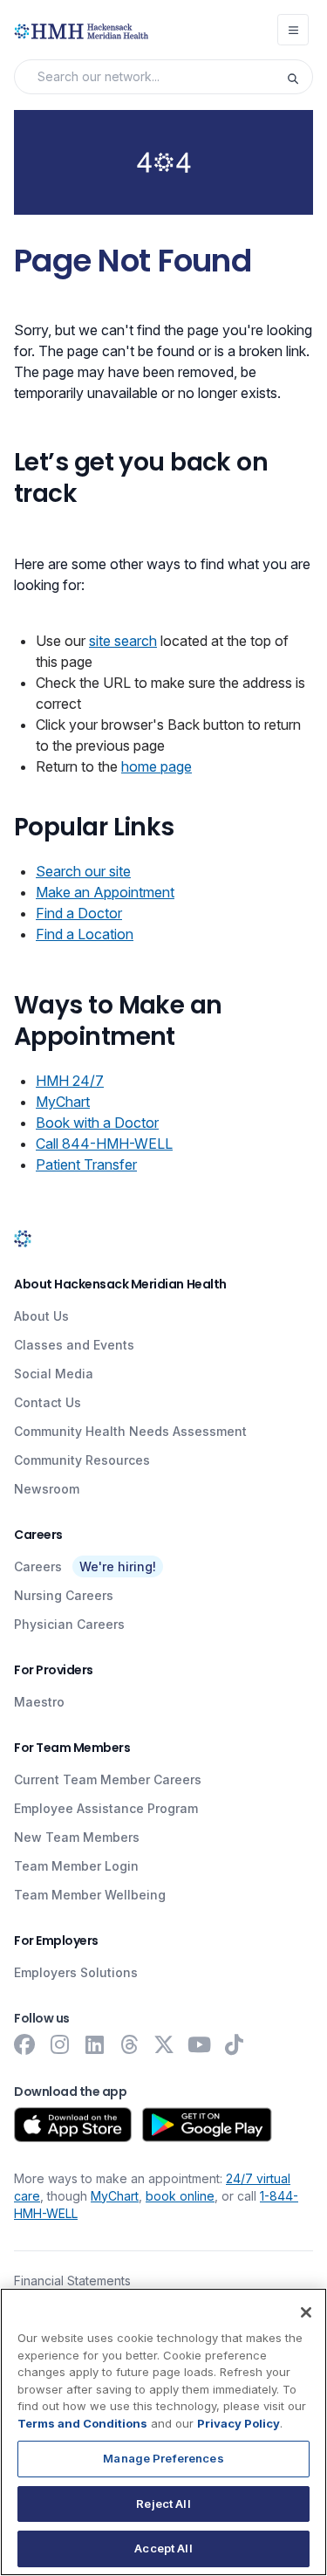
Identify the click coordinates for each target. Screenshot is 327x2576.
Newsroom (47, 1489)
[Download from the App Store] (73, 2125)
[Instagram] (59, 2044)
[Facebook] (24, 2044)
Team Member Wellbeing (90, 1895)
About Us (41, 1316)
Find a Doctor (79, 913)
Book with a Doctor (97, 1123)
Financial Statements (72, 2281)
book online (180, 2196)
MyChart (63, 1102)
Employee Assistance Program (106, 1808)
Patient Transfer (86, 1164)
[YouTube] (199, 2044)
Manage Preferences (163, 2458)
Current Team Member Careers (108, 1779)
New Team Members (77, 1837)
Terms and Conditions (82, 2423)
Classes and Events (74, 1345)
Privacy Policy (238, 2423)
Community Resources (82, 1460)
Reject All (163, 2504)
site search (123, 641)
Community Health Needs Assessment (130, 1431)
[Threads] (129, 2044)
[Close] (306, 2312)
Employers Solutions (76, 1972)
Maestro (39, 1702)
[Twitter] (164, 2044)
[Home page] (23, 1237)
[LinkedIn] (94, 2044)
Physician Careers (69, 1624)
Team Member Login (76, 1866)
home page (157, 766)
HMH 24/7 (70, 1081)
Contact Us (48, 1402)
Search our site (83, 871)
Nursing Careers (64, 1595)
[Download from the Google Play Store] (207, 2125)
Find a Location (85, 934)
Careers (38, 1566)
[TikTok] (234, 2044)
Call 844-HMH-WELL (104, 1144)
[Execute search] (299, 77)
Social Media (54, 1374)
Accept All (163, 2548)
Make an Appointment (105, 892)
